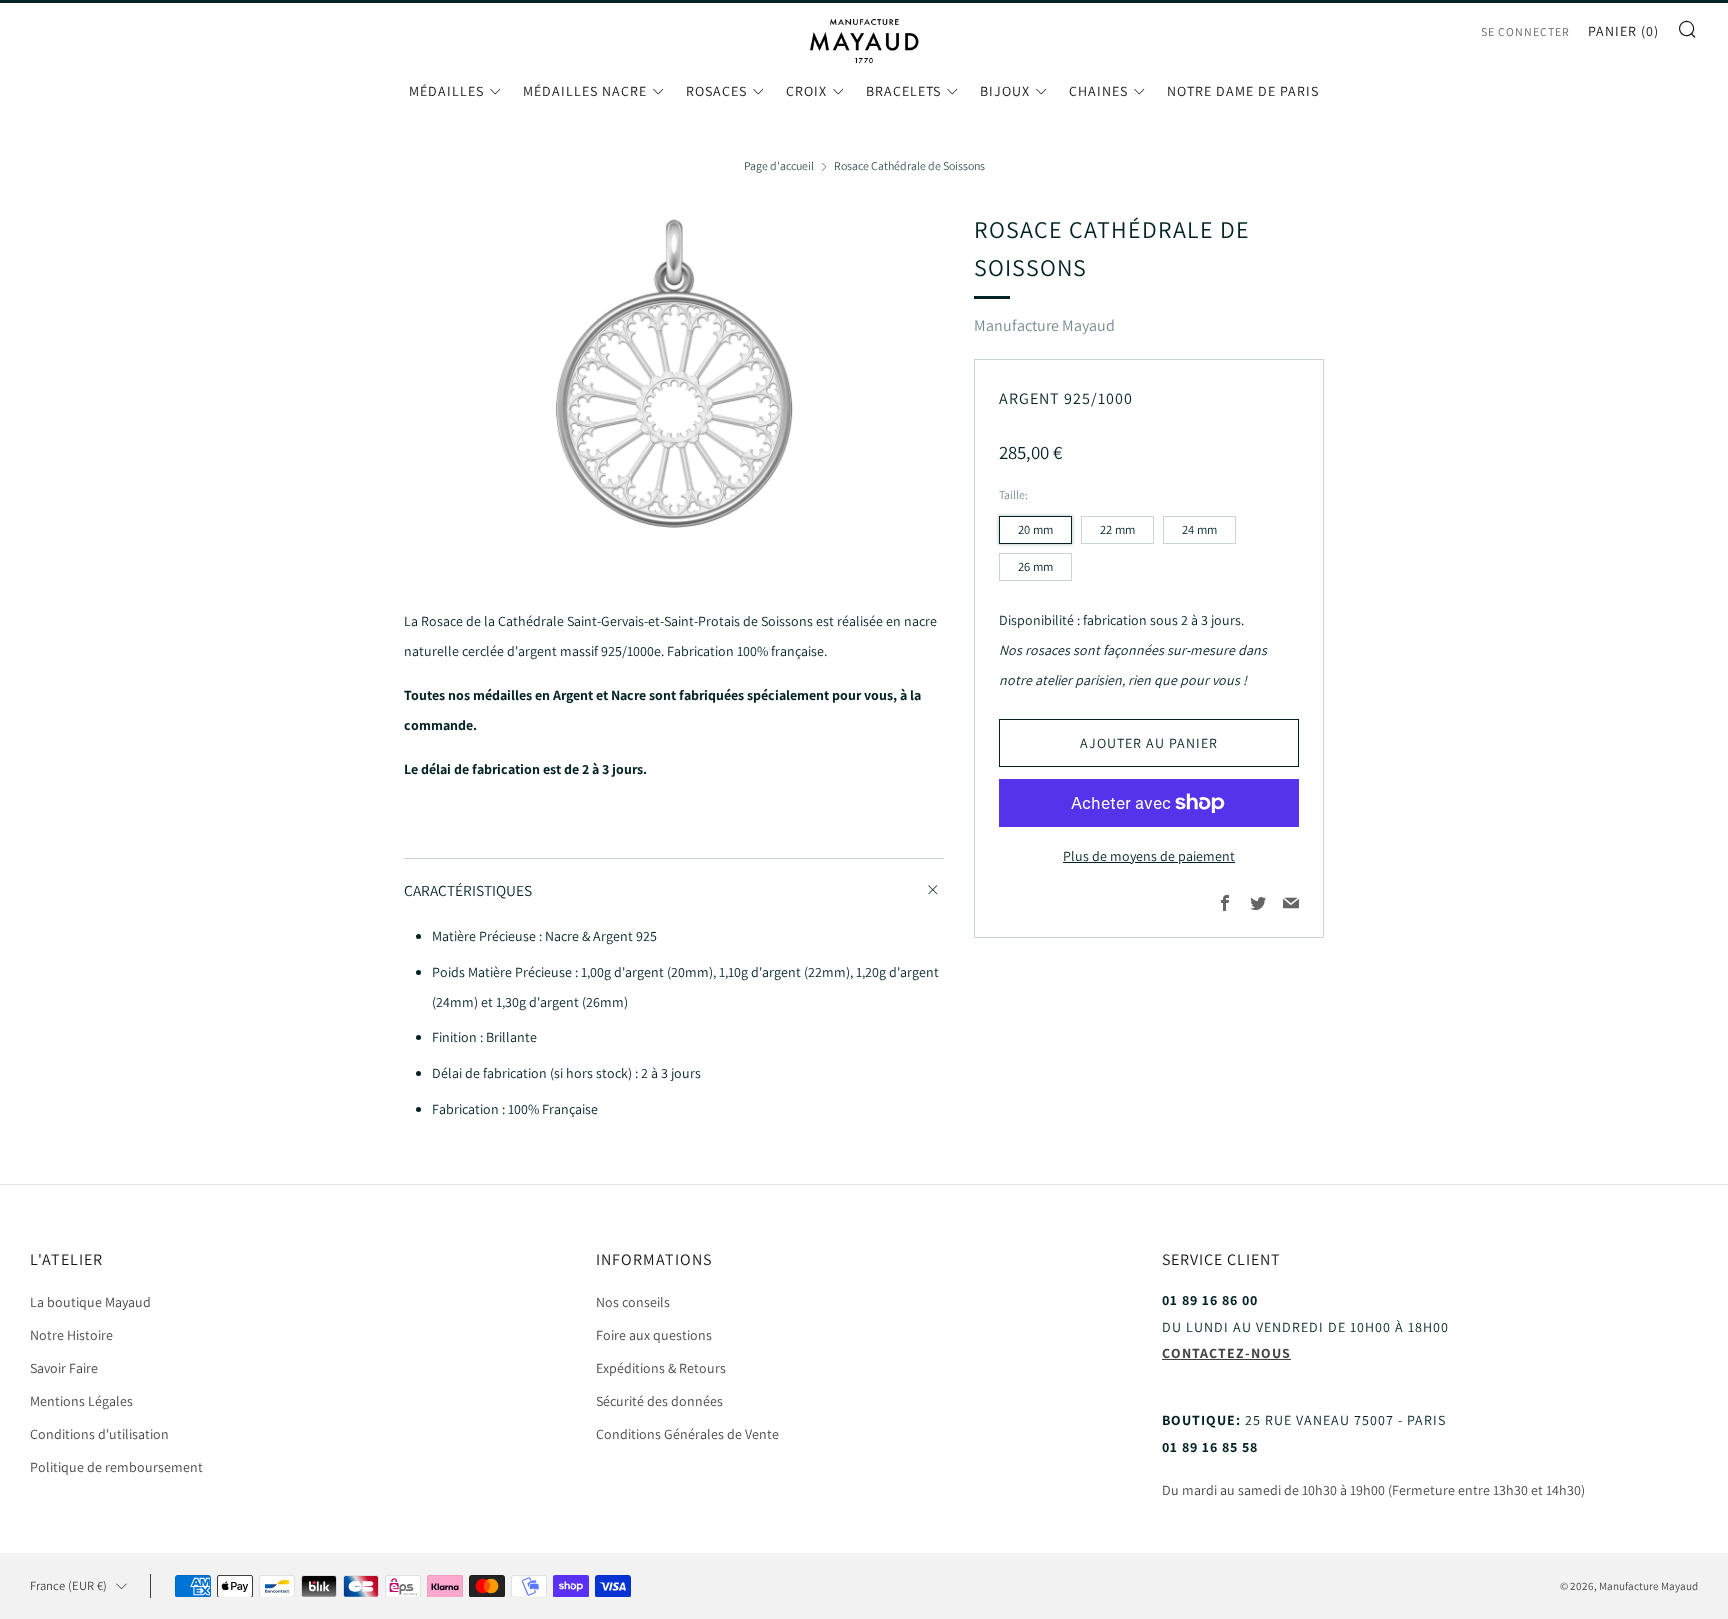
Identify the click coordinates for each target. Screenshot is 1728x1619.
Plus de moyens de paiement (1149, 856)
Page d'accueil (779, 165)
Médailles (446, 91)
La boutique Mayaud (90, 1302)
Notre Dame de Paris (1243, 91)
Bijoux (1005, 91)
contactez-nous (1226, 1353)
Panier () (1623, 31)
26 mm (1035, 566)
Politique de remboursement (116, 1467)
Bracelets (903, 91)
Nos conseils (633, 1302)
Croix (806, 91)
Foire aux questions (654, 1335)
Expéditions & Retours (661, 1368)
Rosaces (716, 91)
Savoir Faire (64, 1368)
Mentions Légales (81, 1401)
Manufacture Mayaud (1044, 325)
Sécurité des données (659, 1401)
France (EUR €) (68, 1585)
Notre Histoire (71, 1335)
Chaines (1098, 91)
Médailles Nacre (585, 91)
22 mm (1117, 529)
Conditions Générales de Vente (687, 1434)
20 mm (1035, 529)
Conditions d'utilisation (99, 1434)
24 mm (1199, 529)
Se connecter (1525, 31)
